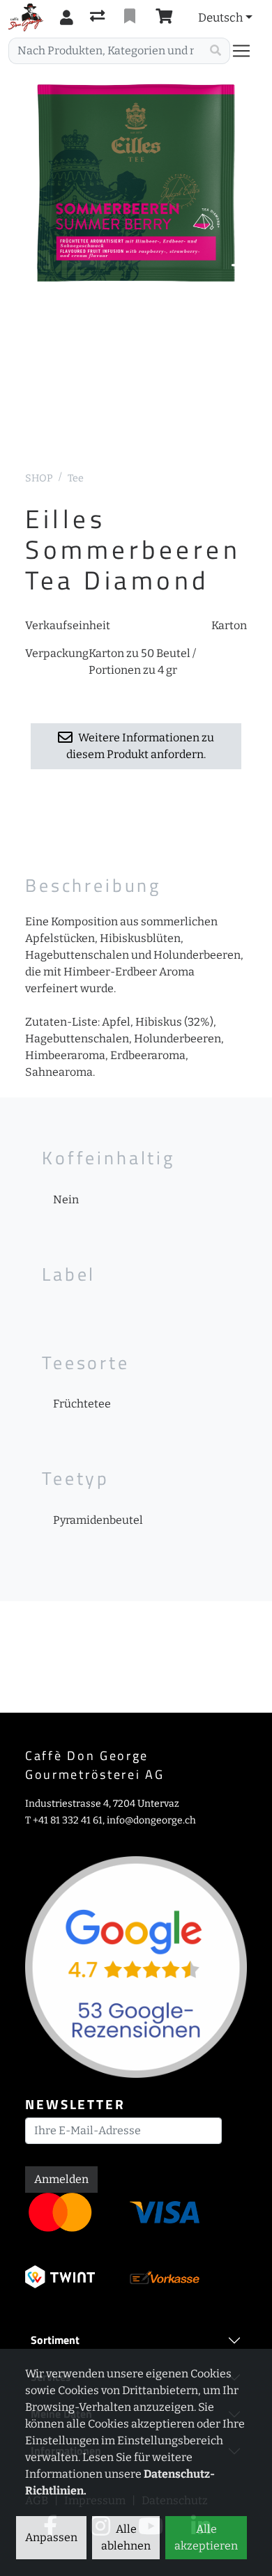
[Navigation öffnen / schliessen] (247, 51)
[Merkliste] (131, 17)
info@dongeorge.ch (151, 1820)
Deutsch (220, 17)
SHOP (39, 478)
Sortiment (55, 2340)
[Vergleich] (99, 17)
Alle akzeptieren (206, 2537)
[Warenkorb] (167, 17)
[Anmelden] (67, 17)
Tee (76, 478)
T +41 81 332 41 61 (64, 1820)
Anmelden (61, 2179)
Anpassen (51, 2537)
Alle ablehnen (126, 2537)
